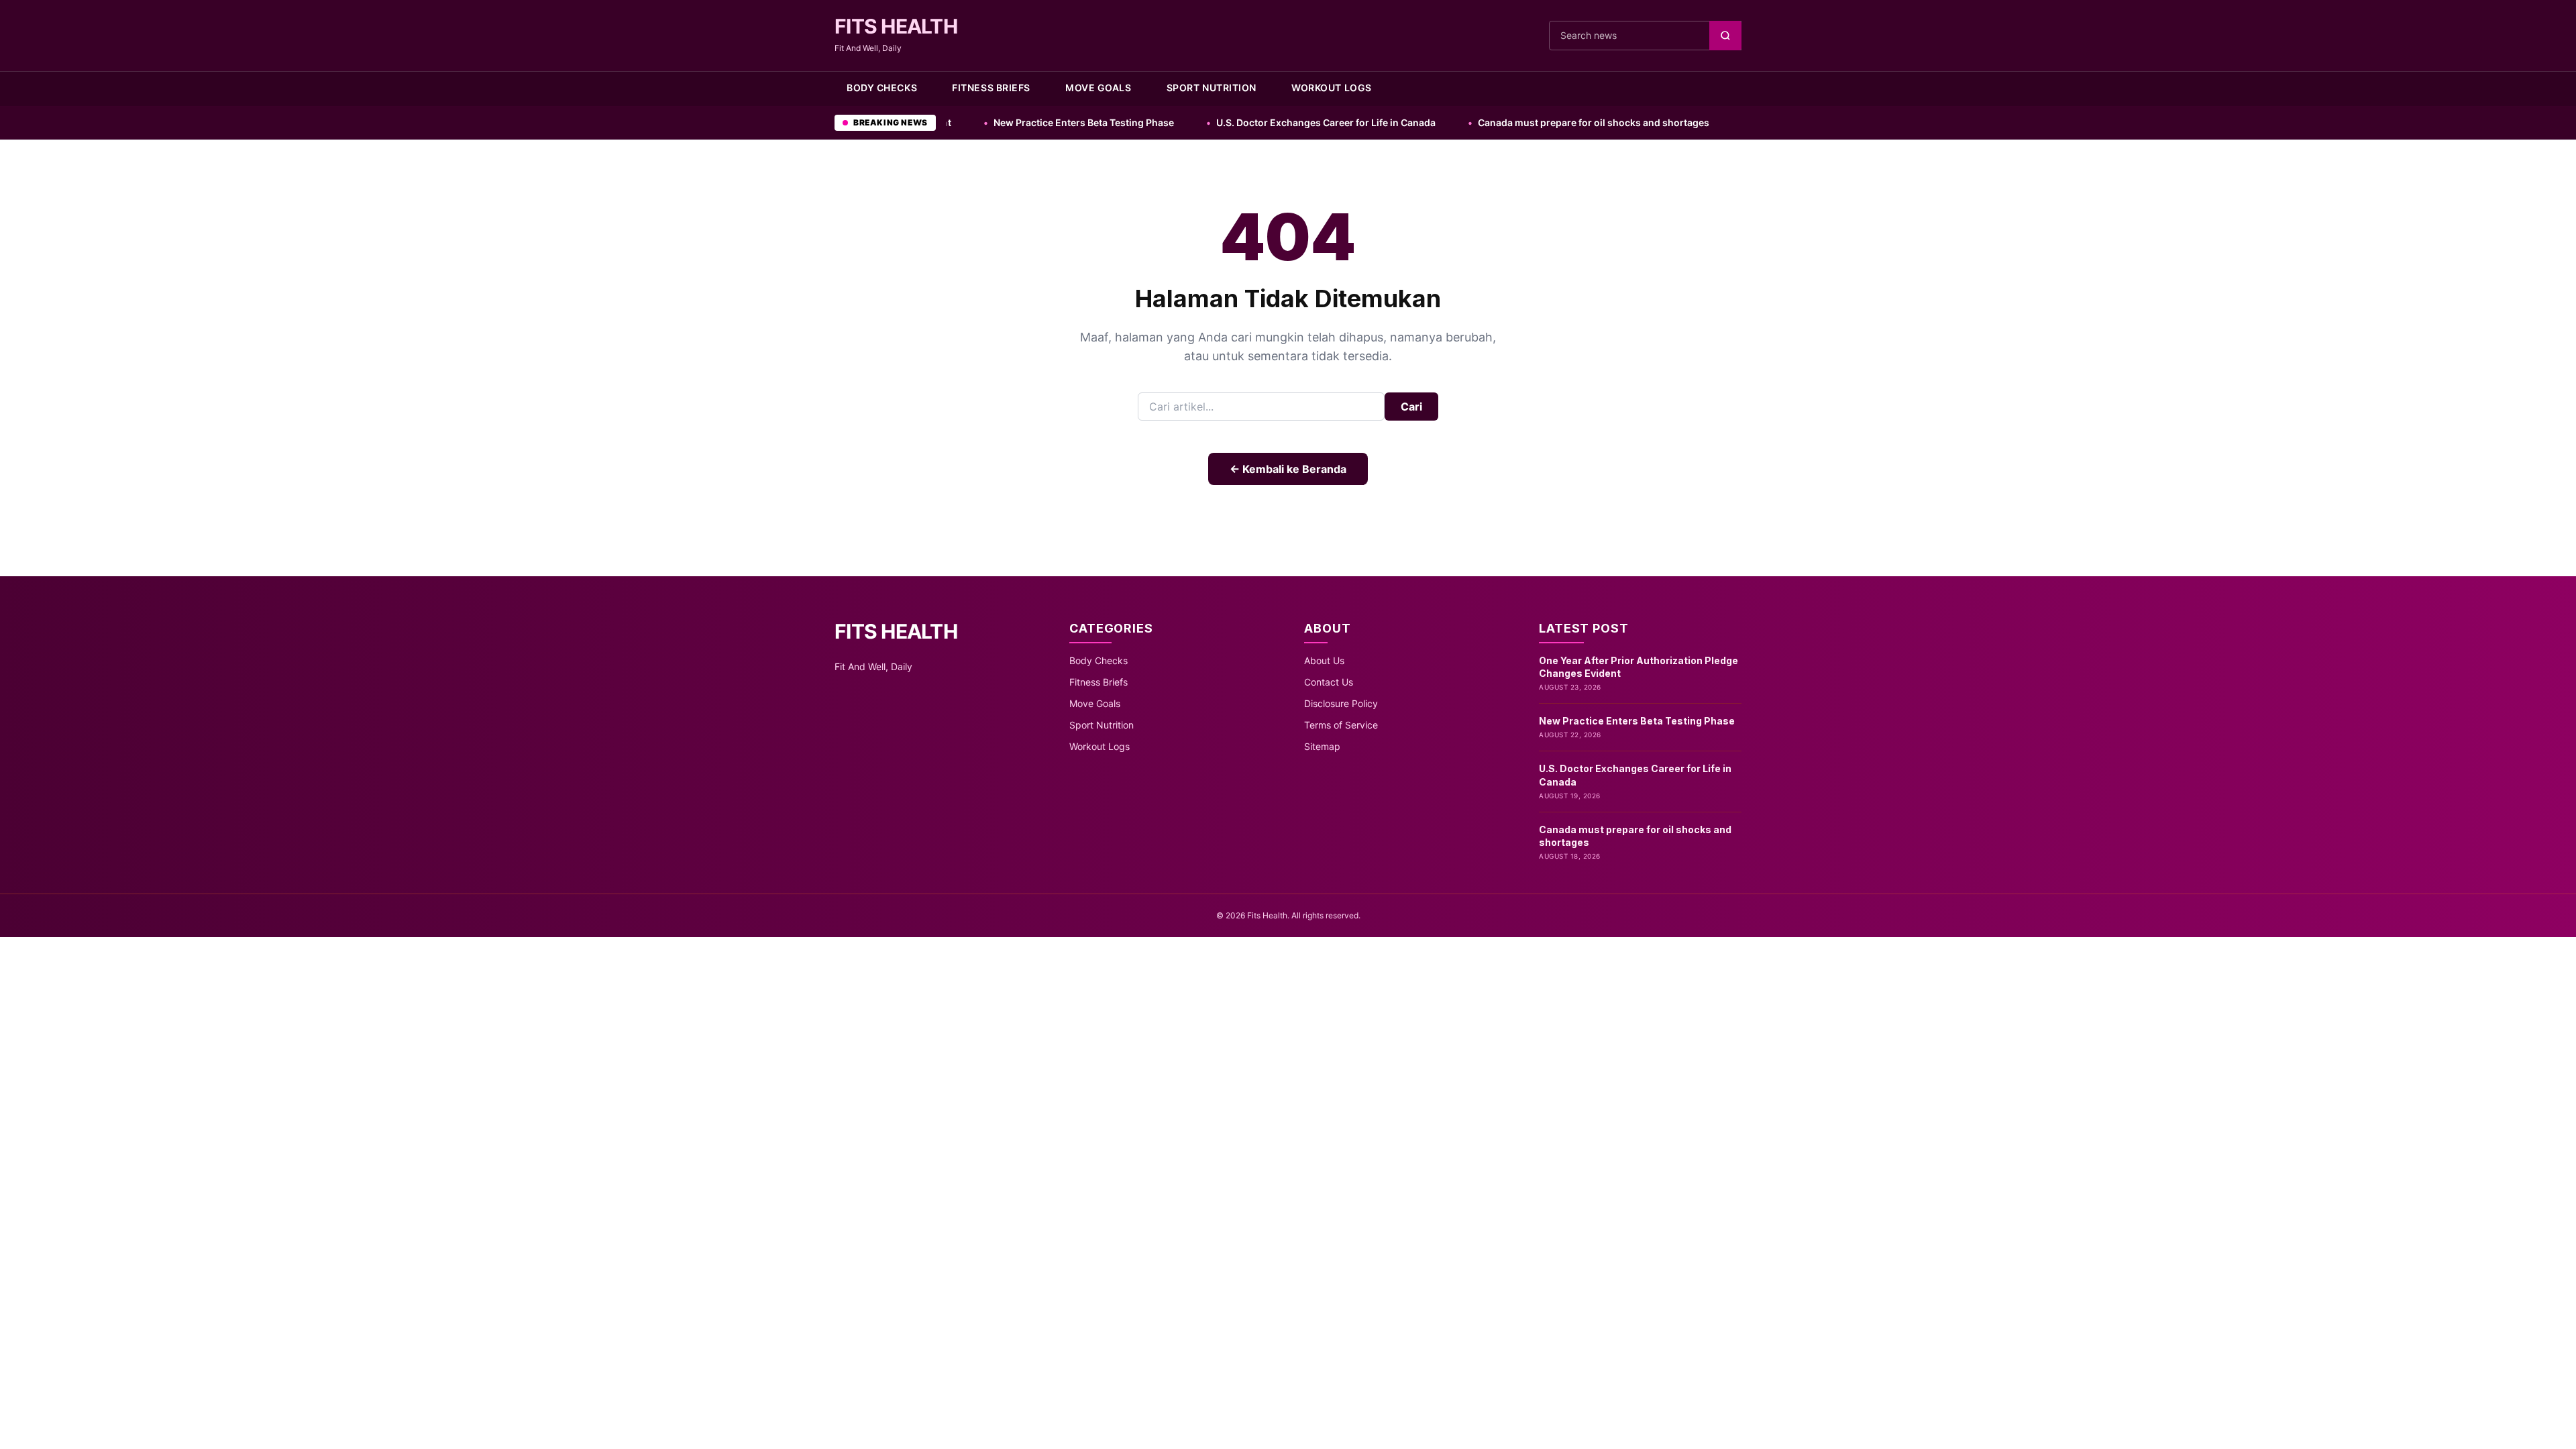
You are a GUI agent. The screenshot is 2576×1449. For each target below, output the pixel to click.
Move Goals (1098, 88)
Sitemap (1322, 746)
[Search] (1725, 36)
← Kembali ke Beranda (1288, 469)
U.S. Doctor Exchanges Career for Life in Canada (1233, 122)
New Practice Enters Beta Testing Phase (991, 122)
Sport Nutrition (1212, 88)
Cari (1411, 407)
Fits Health (896, 26)
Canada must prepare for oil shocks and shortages (1501, 122)
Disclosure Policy (1341, 703)
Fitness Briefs (991, 88)
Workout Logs (1332, 88)
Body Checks (882, 88)
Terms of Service (1341, 725)
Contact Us (1329, 682)
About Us (1324, 660)
